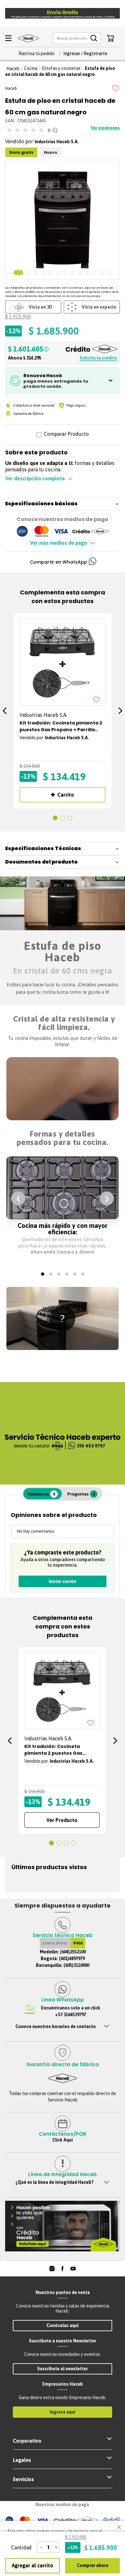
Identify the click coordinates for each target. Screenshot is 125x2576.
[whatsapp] (92, 562)
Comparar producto (66, 435)
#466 (78, 1943)
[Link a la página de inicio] (13, 69)
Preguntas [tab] (81, 1494)
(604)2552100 (73, 1952)
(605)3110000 (76, 1965)
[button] (77, 38)
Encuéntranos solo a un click (71, 2011)
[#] (52, 2269)
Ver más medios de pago (59, 543)
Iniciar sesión (63, 1581)
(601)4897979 (72, 1959)
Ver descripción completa (35, 478)
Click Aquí (63, 2140)
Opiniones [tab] (41, 1494)
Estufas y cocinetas (61, 68)
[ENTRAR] (85, 54)
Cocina (31, 68)
